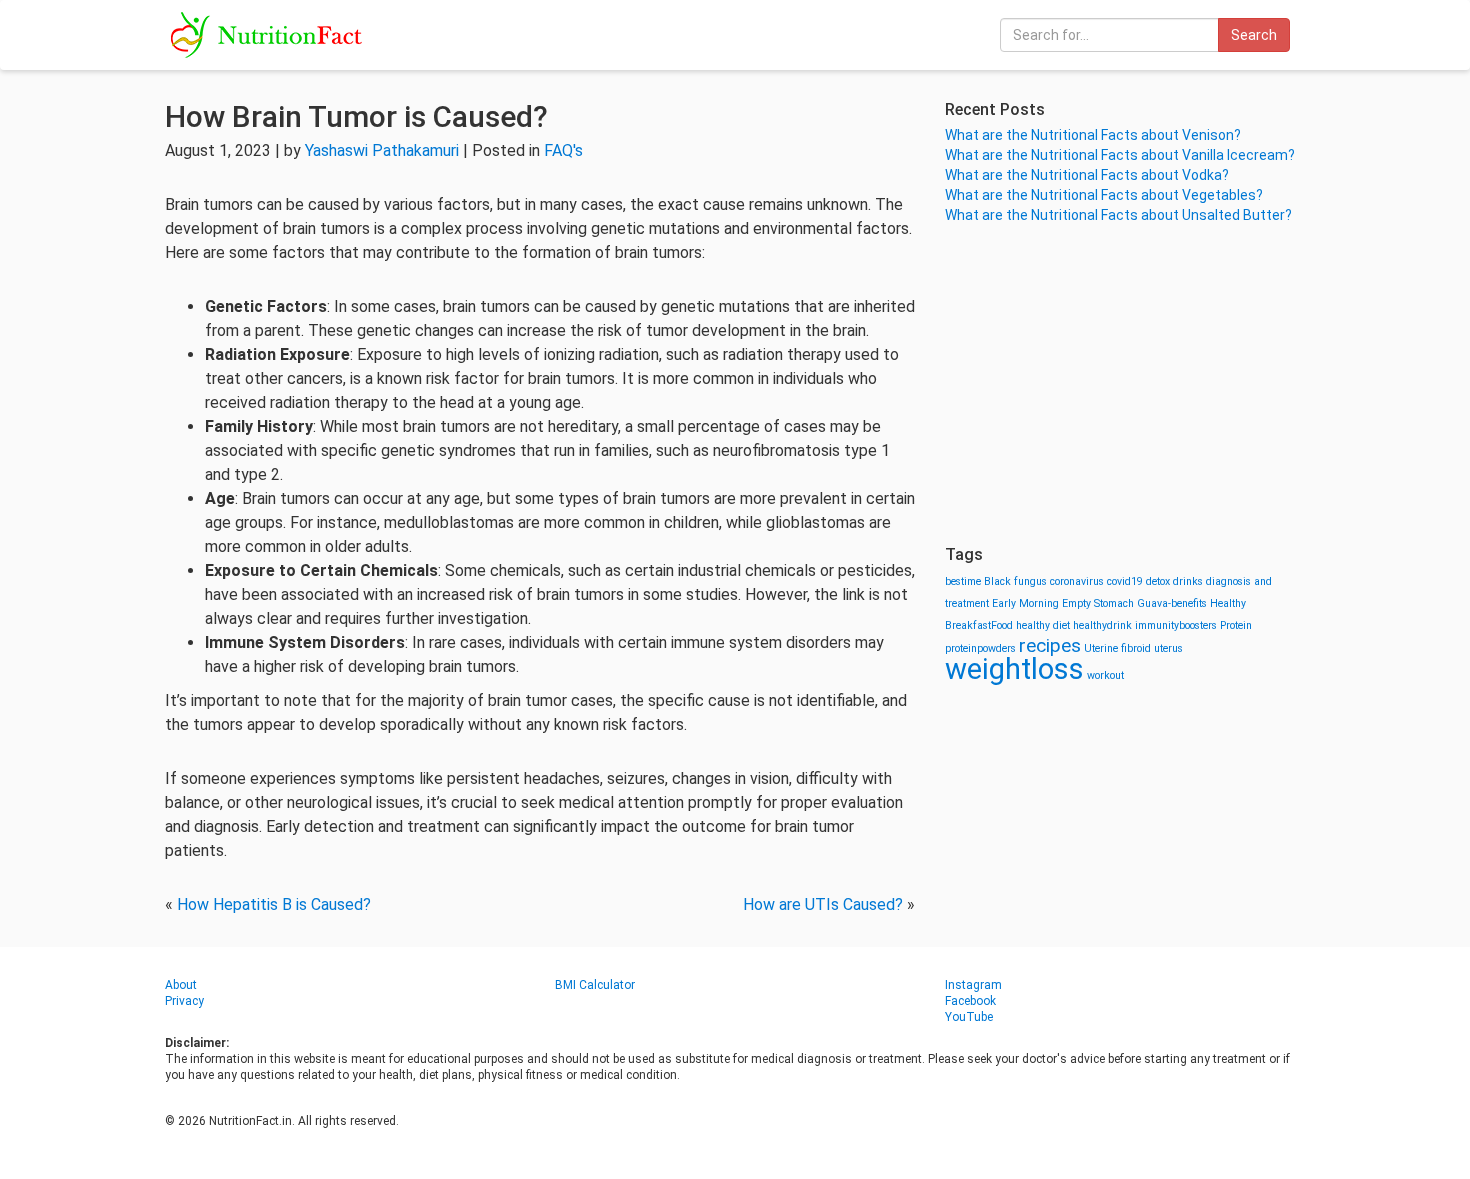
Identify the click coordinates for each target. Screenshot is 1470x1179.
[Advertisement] (1125, 385)
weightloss (1014, 669)
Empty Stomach (1098, 603)
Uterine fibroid (1117, 648)
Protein (1236, 625)
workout (1105, 675)
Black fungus (1015, 581)
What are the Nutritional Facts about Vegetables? (1104, 195)
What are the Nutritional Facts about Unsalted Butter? (1118, 215)
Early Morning (1025, 603)
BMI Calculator (595, 985)
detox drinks (1174, 581)
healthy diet (1043, 625)
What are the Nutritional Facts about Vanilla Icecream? (1120, 155)
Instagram (973, 985)
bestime (963, 581)
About (181, 985)
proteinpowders (980, 648)
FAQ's (563, 150)
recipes (1050, 645)
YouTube (969, 1017)
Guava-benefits (1172, 603)
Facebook (970, 1001)
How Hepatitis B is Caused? (274, 904)
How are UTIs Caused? (823, 904)
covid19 (1125, 581)
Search (1254, 35)
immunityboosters (1176, 625)
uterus (1168, 648)
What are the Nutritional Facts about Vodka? (1087, 175)
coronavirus (1077, 581)
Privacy (184, 1001)
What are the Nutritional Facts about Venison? (1093, 135)
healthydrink (1102, 625)
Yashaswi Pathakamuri (382, 150)
